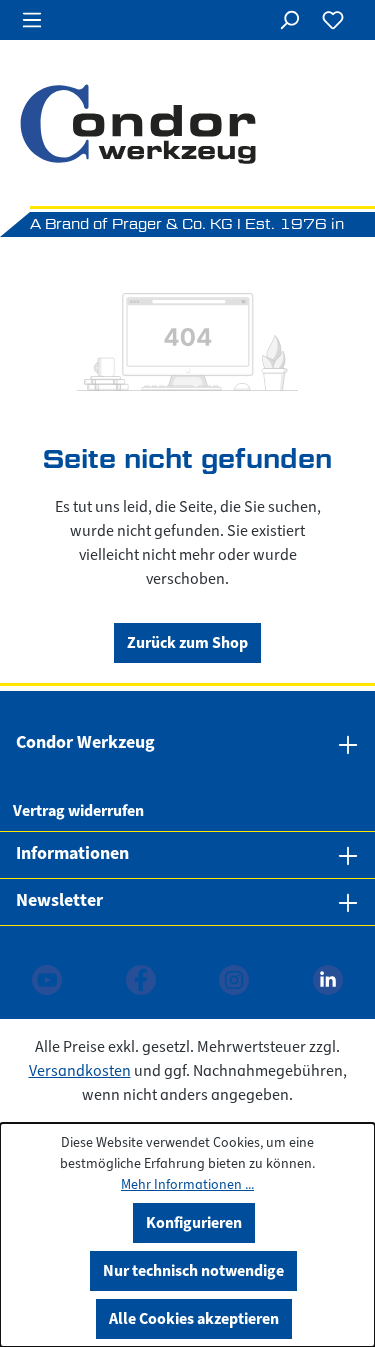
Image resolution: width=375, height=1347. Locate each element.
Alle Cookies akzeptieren (194, 1318)
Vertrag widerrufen (78, 810)
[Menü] (32, 20)
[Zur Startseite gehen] (187, 124)
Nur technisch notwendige (193, 1270)
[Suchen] (289, 20)
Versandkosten (80, 1071)
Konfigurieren (194, 1222)
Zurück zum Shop (187, 642)
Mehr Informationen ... (187, 1184)
